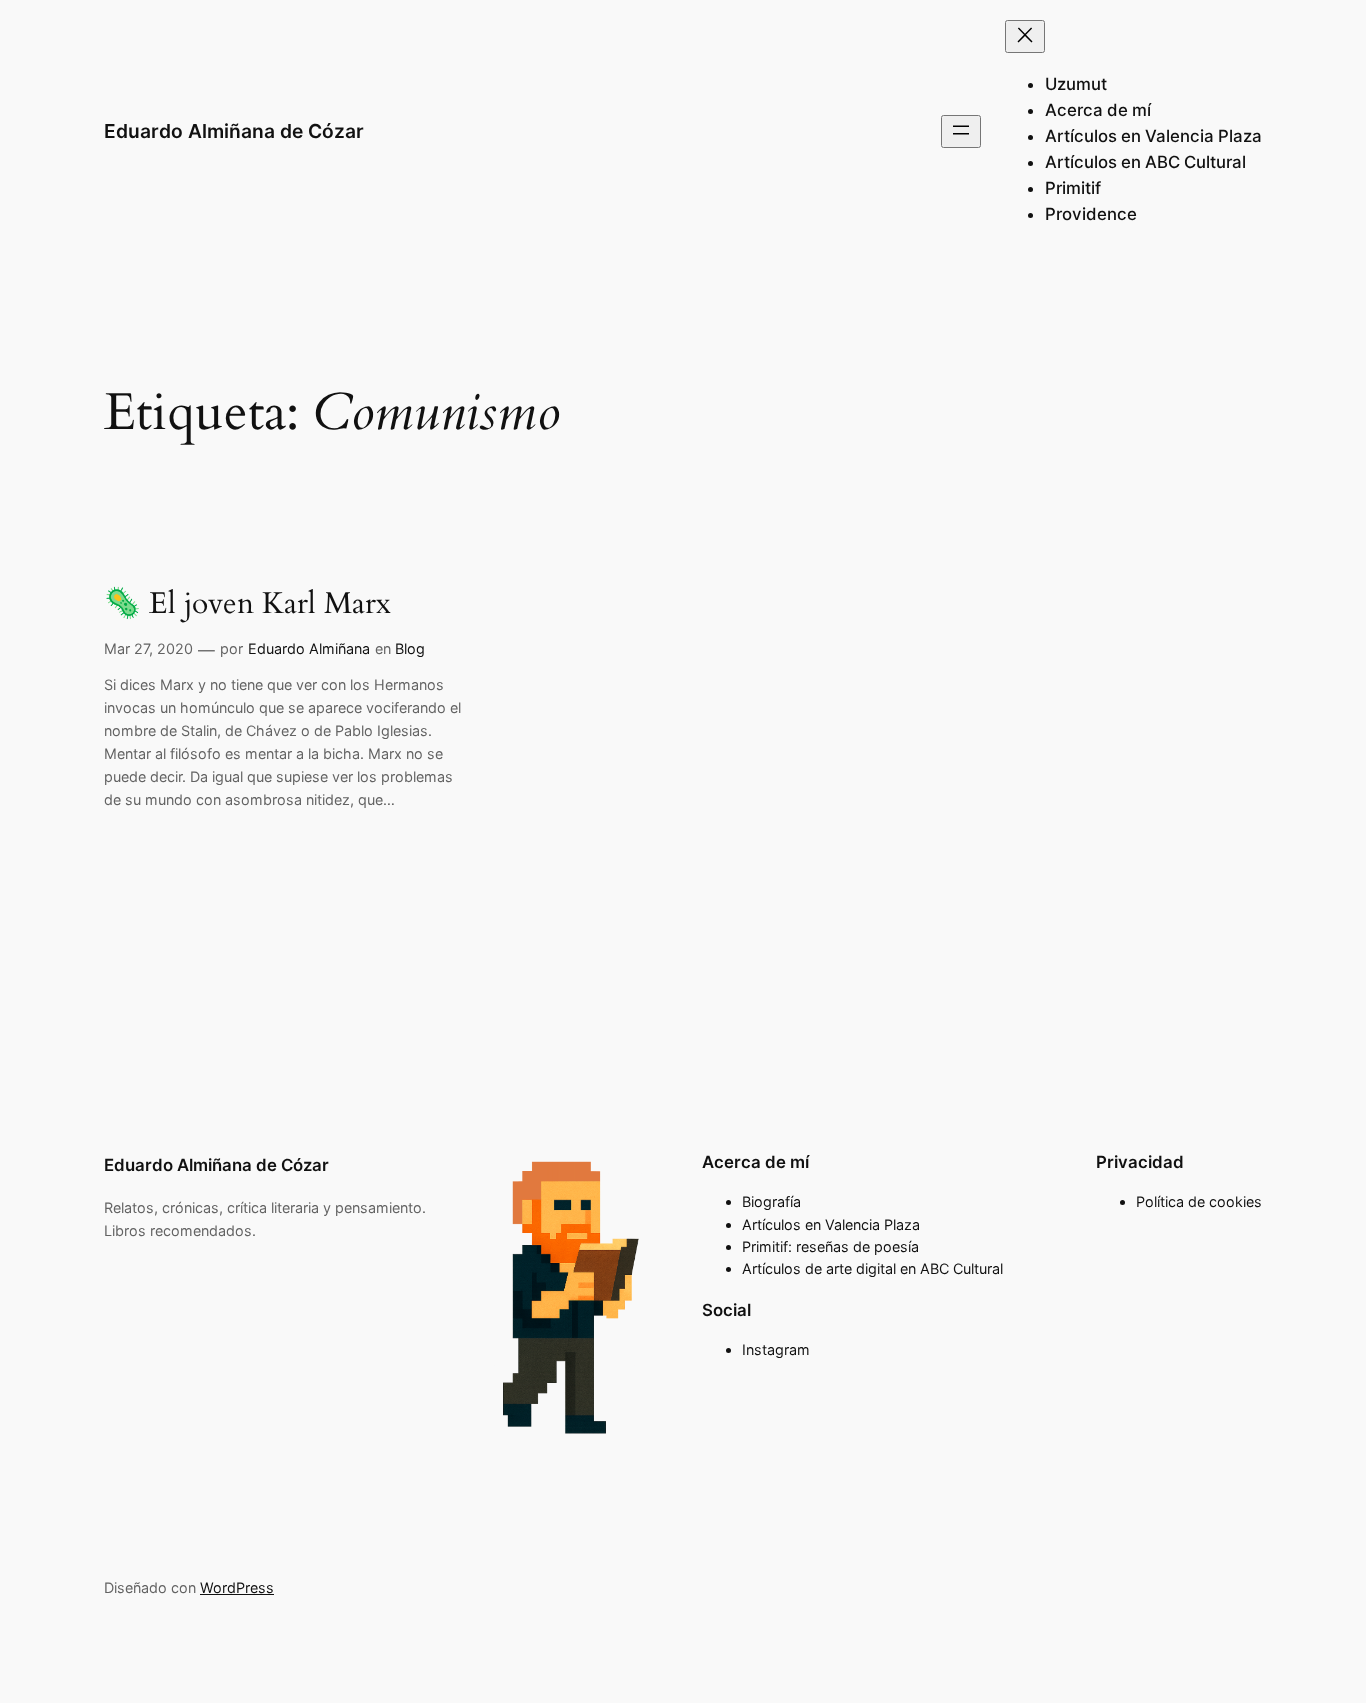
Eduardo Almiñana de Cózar (234, 131)
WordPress (237, 1587)
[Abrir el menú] (961, 131)
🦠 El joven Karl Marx (247, 605)
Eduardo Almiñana (309, 648)
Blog (410, 648)
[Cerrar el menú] (1025, 36)
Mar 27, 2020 (148, 648)
